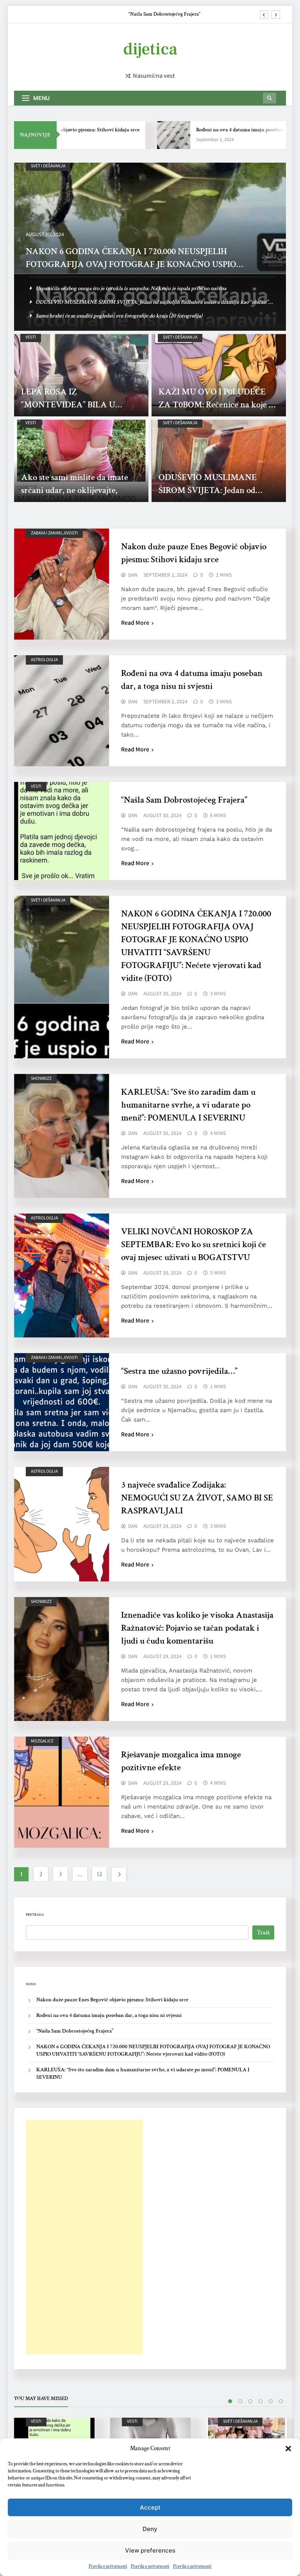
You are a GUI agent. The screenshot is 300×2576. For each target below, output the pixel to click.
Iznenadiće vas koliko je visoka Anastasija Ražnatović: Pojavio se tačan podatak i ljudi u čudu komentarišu (197, 1628)
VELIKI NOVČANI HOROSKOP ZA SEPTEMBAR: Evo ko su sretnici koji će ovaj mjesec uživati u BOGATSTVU (194, 1244)
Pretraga (35, 1915)
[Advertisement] (84, 2237)
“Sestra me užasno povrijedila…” (179, 1371)
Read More (135, 622)
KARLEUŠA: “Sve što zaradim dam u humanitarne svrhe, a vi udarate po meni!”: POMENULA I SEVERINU (188, 1105)
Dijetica (150, 49)
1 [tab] (230, 2401)
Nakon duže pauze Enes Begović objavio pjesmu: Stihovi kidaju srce (112, 2000)
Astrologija (44, 659)
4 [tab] (261, 2401)
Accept (150, 2507)
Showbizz (41, 1078)
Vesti (31, 337)
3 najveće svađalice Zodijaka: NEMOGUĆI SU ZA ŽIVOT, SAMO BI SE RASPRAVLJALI (197, 1498)
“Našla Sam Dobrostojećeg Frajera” (184, 800)
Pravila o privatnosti (108, 2566)
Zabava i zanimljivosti (54, 533)
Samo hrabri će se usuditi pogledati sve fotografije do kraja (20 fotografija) (119, 316)
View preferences (150, 2550)
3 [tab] (250, 2401)
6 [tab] (281, 2401)
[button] (288, 2449)
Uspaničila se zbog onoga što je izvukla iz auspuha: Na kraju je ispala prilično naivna (131, 288)
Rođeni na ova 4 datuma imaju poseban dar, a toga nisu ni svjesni (109, 2015)
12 (99, 1874)
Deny (150, 2529)
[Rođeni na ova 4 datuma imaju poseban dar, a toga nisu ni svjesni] (152, 135)
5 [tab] (271, 2401)
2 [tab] (240, 2401)
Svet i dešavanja (48, 166)
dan (133, 575)
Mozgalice (42, 1741)
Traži (263, 1933)
